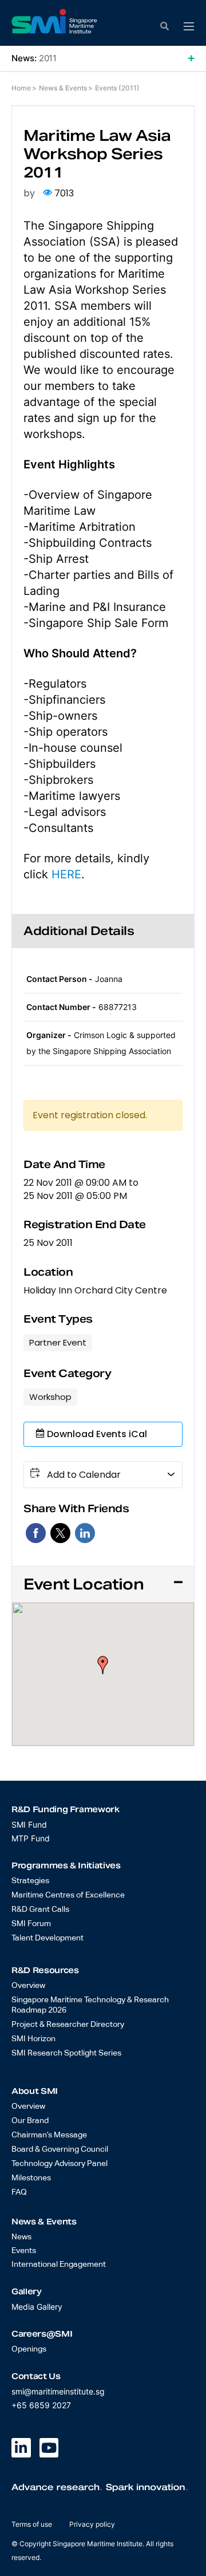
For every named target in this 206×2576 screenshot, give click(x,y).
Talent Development (47, 1938)
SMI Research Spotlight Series (66, 2053)
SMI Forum (31, 1924)
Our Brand (30, 2121)
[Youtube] (49, 2448)
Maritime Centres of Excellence (68, 1895)
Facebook (36, 1533)
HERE (66, 874)
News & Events (63, 88)
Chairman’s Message (49, 2135)
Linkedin (85, 1533)
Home (21, 88)
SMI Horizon (33, 2039)
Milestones (31, 2178)
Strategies (30, 1881)
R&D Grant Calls (40, 1910)
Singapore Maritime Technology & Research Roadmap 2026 (90, 2005)
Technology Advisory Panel (60, 2164)
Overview (28, 1986)
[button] (189, 27)
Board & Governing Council (60, 2149)
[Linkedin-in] (21, 2448)
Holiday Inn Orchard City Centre (95, 1291)
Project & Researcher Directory (68, 2025)
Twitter (60, 1533)
